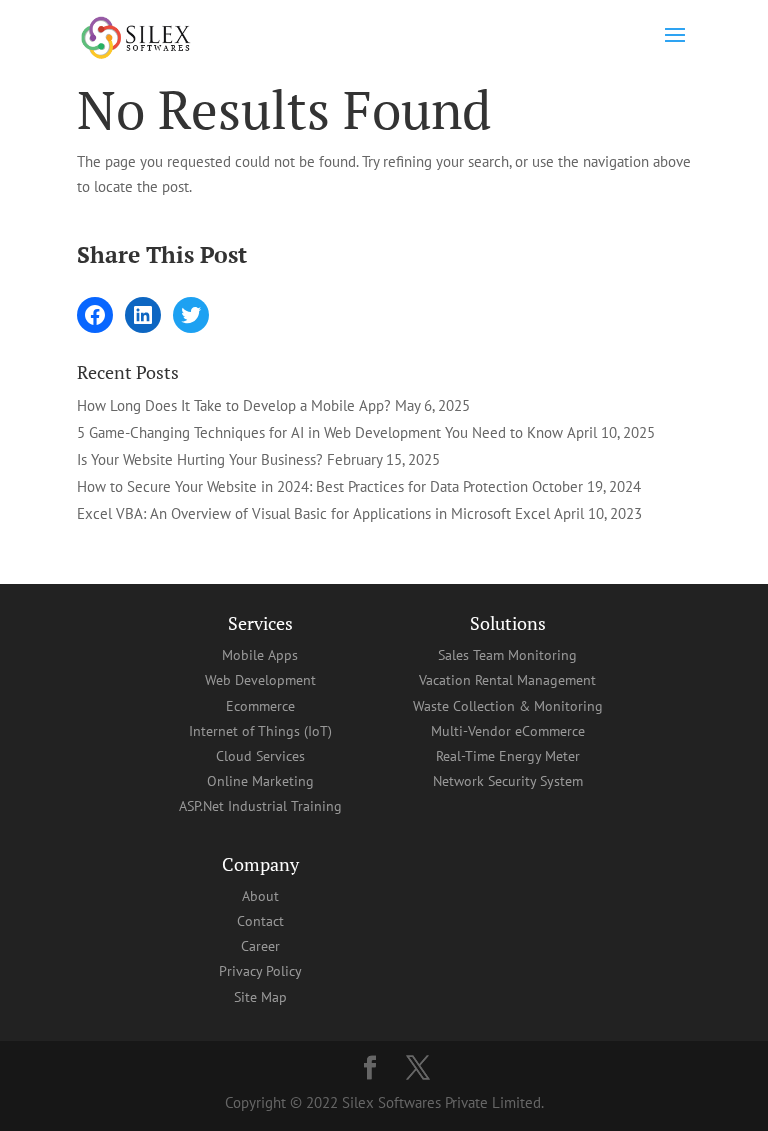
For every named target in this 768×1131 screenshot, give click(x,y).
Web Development (260, 680)
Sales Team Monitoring (507, 655)
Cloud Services (260, 756)
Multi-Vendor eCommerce (508, 731)
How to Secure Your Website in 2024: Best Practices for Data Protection (302, 486)
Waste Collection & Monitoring (508, 706)
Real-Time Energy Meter (508, 756)
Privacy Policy (260, 971)
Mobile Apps (260, 655)
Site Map (260, 997)
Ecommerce (260, 706)
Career (260, 946)
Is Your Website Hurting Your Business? (200, 459)
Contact (260, 921)
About (260, 896)
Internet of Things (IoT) (260, 731)
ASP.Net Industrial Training (260, 806)
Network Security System (508, 781)
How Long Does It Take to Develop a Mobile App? (234, 405)
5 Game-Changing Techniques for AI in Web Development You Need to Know (320, 432)
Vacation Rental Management (507, 680)
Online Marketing (260, 781)
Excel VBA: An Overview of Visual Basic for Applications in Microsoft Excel (313, 513)
